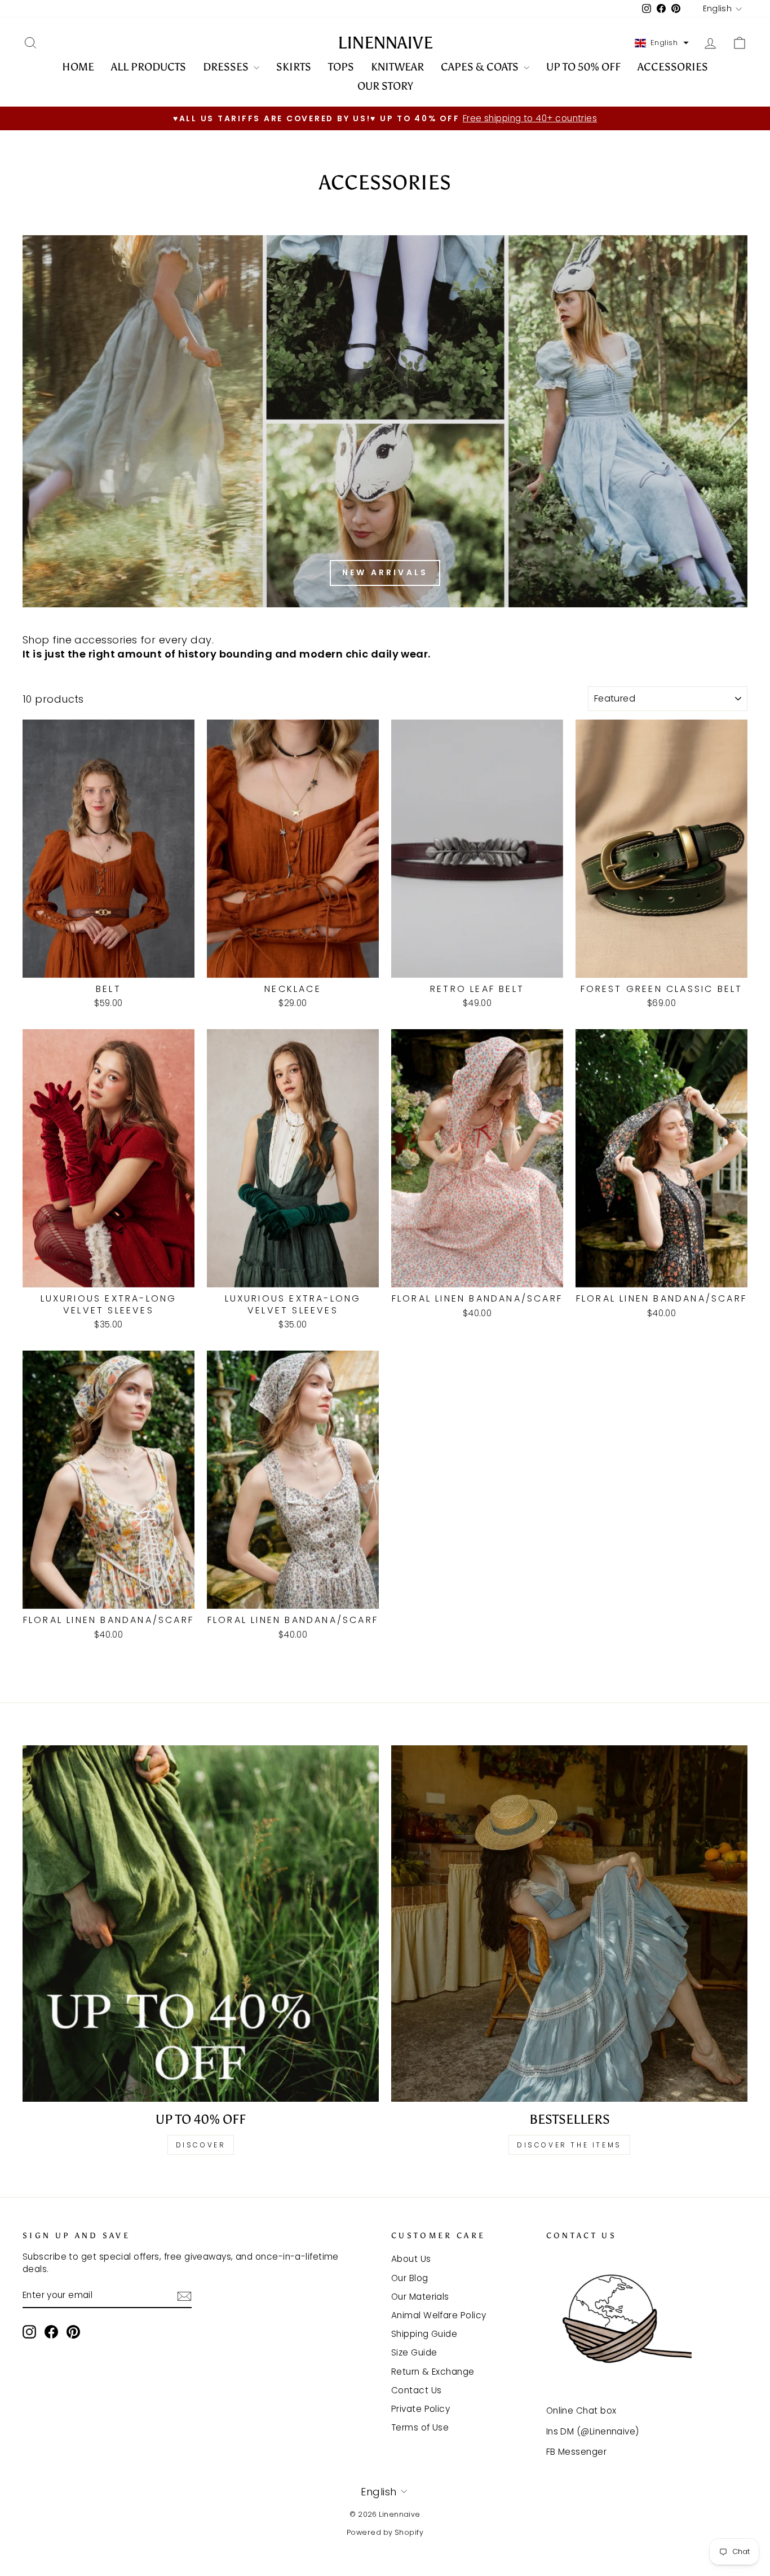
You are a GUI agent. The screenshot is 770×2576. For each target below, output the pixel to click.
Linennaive (385, 43)
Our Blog (410, 2278)
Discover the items (569, 2145)
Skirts (294, 67)
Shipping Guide (424, 2334)
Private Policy (421, 2409)
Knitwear (397, 67)
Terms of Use (420, 2427)
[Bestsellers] (569, 1924)
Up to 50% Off (583, 67)
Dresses (227, 67)
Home (78, 67)
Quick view (109, 964)
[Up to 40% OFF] (201, 1924)
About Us (411, 2259)
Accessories (673, 67)
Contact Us (417, 2390)
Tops (341, 67)
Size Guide (414, 2352)
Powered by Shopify (385, 2532)
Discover (201, 2145)
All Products (149, 67)
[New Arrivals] (385, 421)
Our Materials (420, 2297)
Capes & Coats (481, 67)
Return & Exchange (433, 2372)
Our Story (385, 86)
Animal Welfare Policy (439, 2315)
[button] (662, 43)
